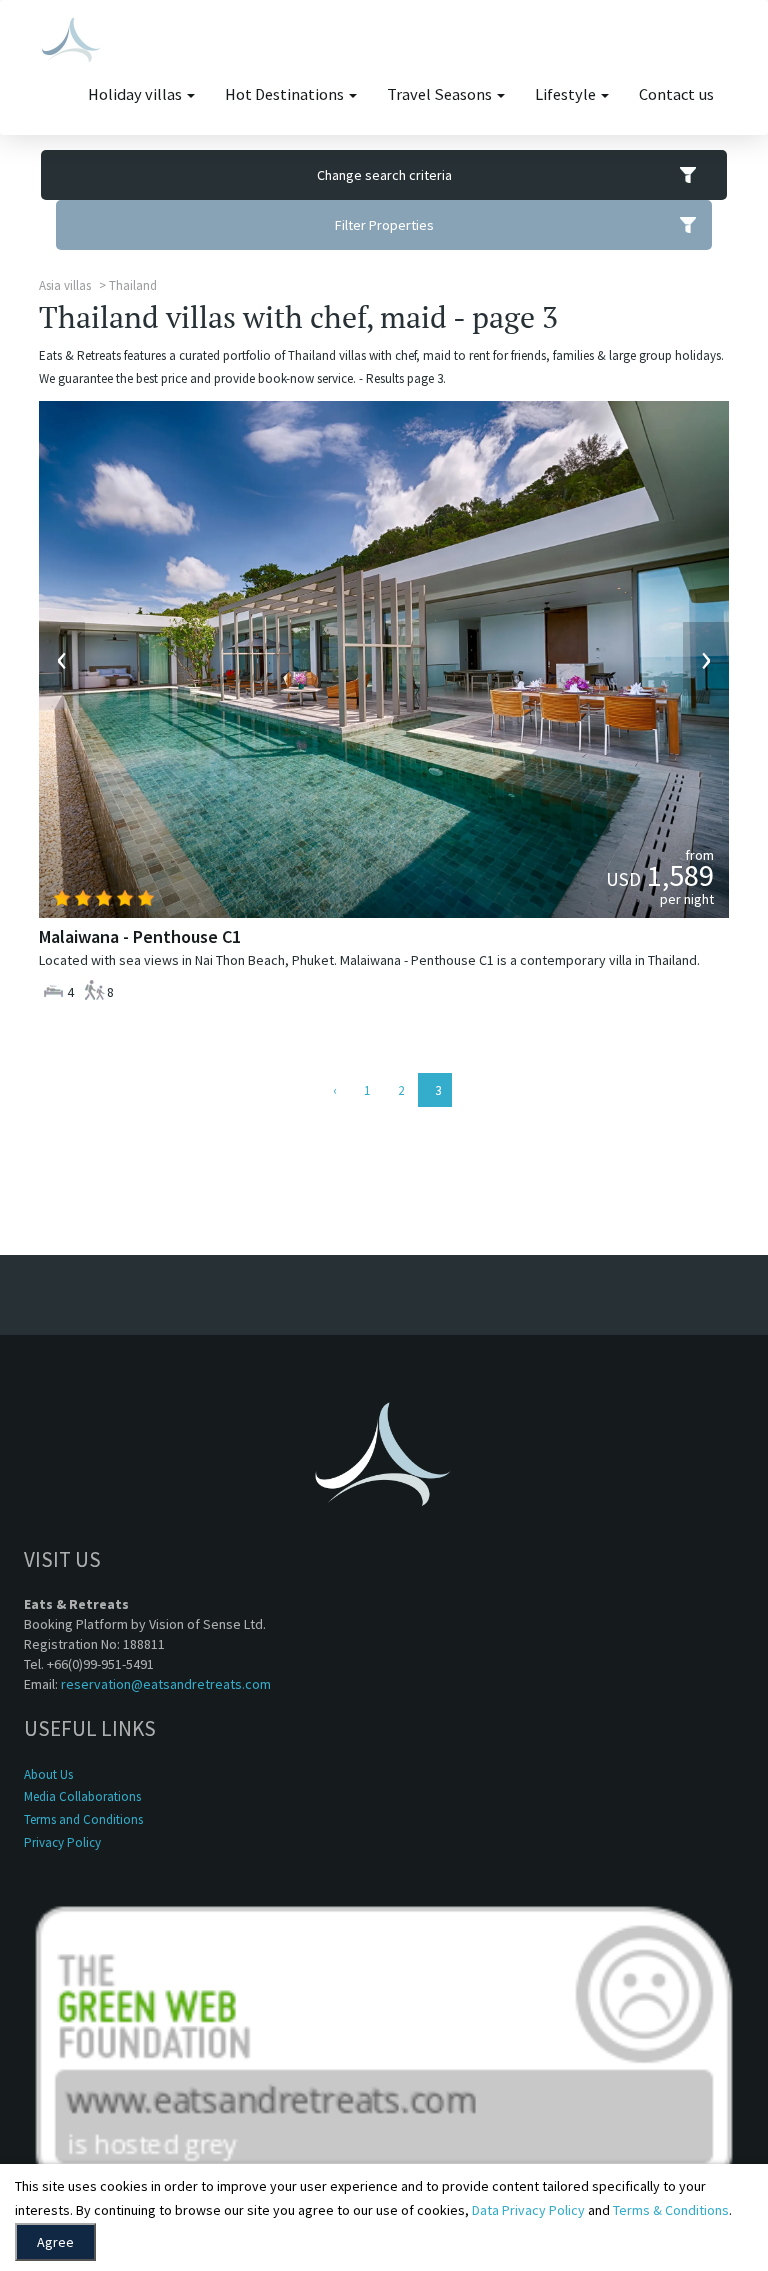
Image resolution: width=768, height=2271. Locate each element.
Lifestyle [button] (567, 94)
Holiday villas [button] (136, 94)
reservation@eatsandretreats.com (166, 1684)
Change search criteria (384, 175)
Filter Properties (384, 225)
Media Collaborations (82, 1796)
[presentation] (62, 659)
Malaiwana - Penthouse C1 (140, 936)
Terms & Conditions (671, 2210)
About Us (48, 1774)
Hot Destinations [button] (286, 94)
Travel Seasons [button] (441, 94)
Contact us (676, 94)
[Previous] (333, 1090)
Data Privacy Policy (528, 2210)
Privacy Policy (62, 1842)
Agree (55, 2242)
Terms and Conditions (83, 1819)
